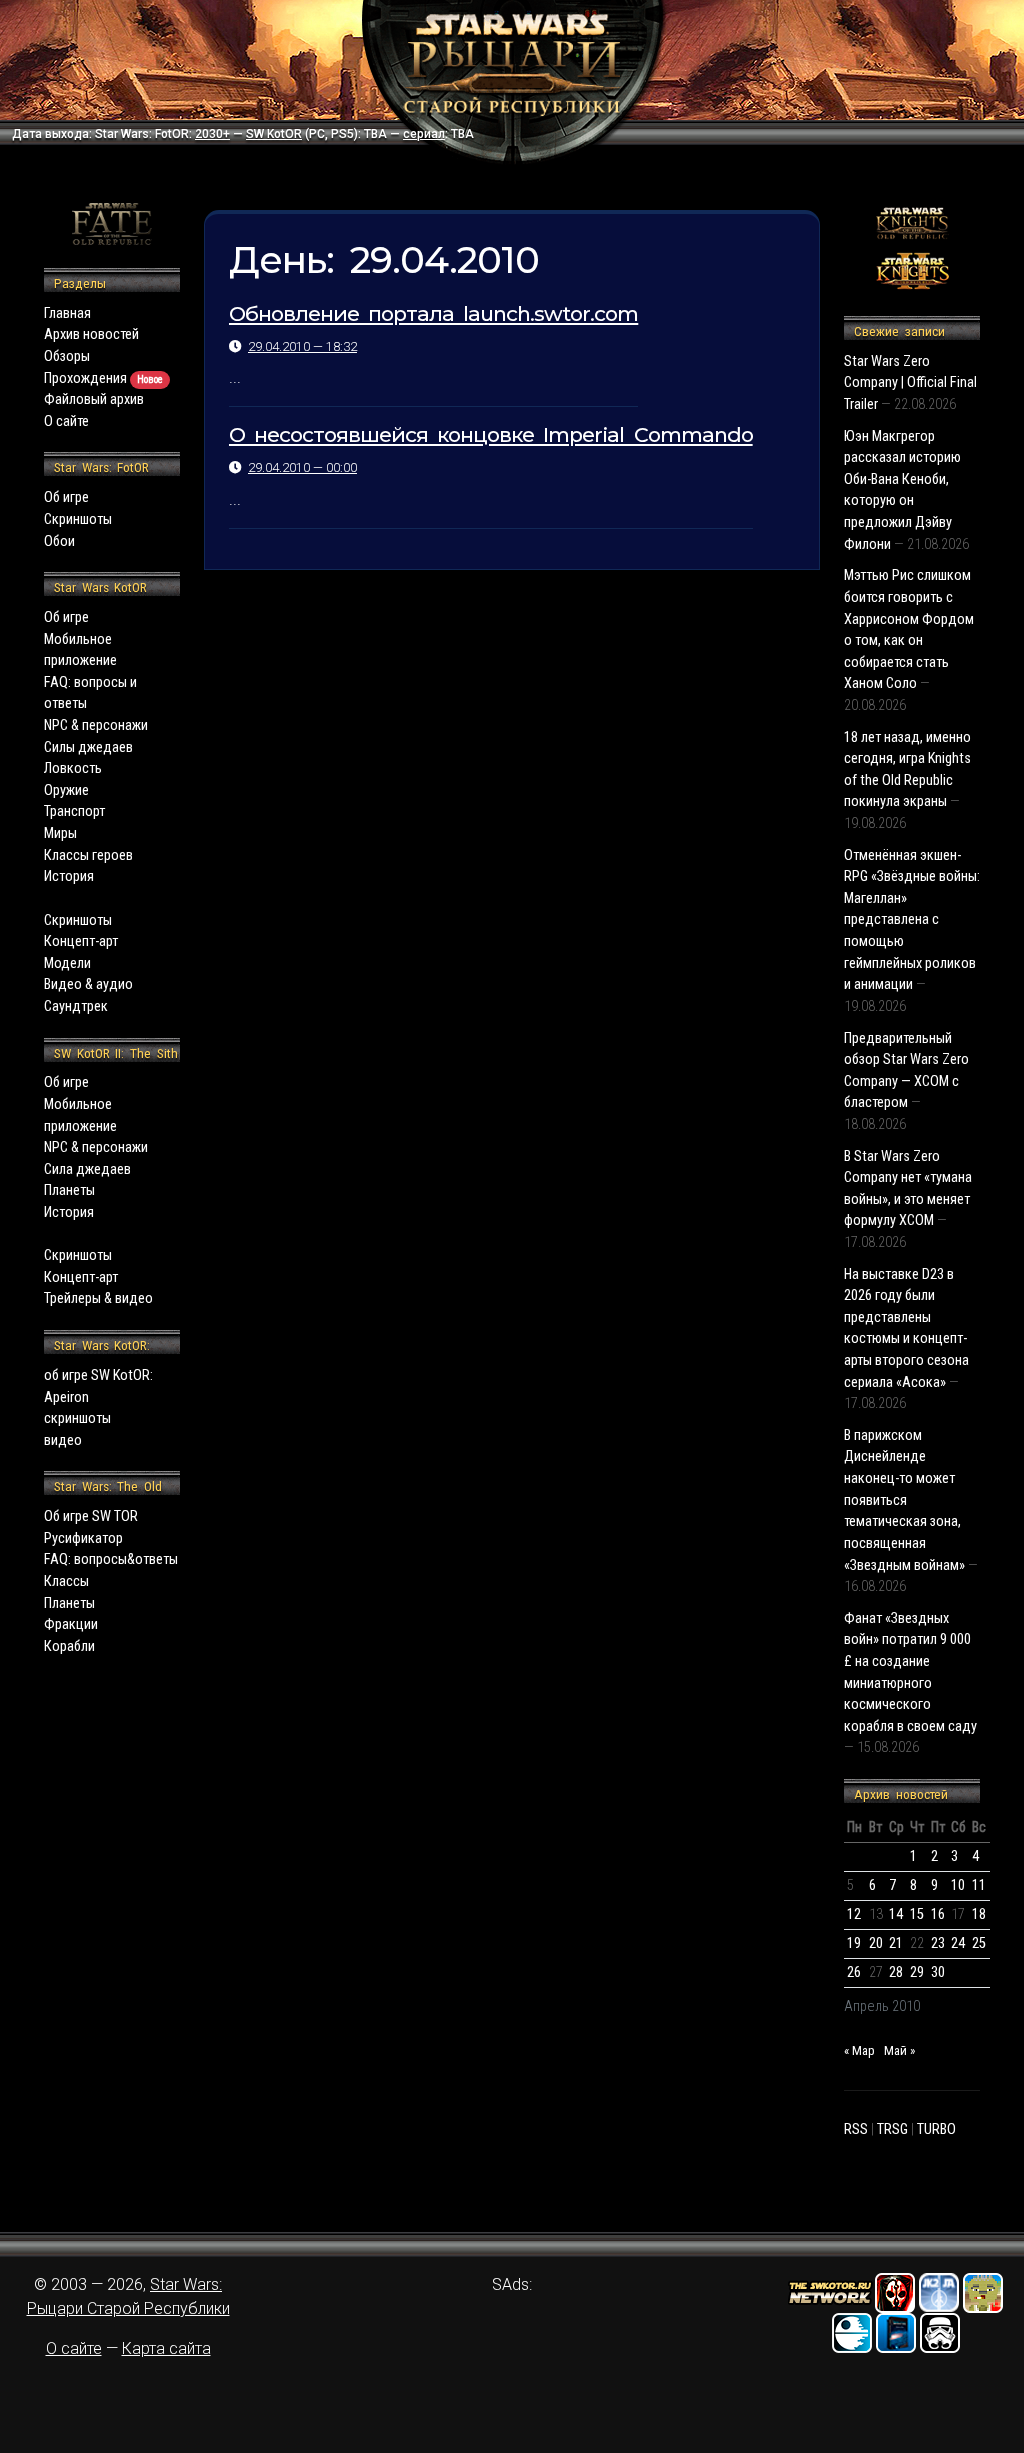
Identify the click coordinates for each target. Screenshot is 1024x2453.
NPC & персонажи (96, 725)
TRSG (892, 2129)
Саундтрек (76, 1006)
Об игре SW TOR (91, 1516)
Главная (67, 313)
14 (896, 1914)
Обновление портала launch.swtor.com (433, 313)
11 (979, 1885)
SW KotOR (274, 134)
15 (917, 1914)
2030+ (212, 134)
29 (917, 1972)
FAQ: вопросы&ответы (111, 1559)
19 (854, 1943)
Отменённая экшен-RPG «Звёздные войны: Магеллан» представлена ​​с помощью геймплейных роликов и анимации (912, 920)
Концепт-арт (81, 941)
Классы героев (88, 855)
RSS (856, 2129)
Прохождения (103, 378)
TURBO (936, 2129)
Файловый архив (94, 399)
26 (854, 1972)
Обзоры (67, 356)
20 (876, 1943)
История (69, 876)
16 (938, 1914)
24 (958, 1943)
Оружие (66, 790)
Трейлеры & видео (98, 1298)
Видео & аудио (88, 984)
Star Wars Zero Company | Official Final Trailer (910, 383)
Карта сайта (166, 2348)
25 (979, 1943)
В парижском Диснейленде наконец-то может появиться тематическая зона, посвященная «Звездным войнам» (904, 1500)
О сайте (66, 421)
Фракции (71, 1624)
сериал (424, 134)
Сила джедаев (87, 1169)
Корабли (69, 1646)
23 (938, 1943)
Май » (899, 2050)
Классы (66, 1581)
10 (958, 1885)
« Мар (859, 2050)
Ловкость (73, 768)
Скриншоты (78, 519)
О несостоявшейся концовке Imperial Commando (491, 434)
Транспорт (74, 811)
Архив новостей (91, 334)
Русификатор (83, 1538)
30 (938, 1972)
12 (854, 1914)
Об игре (66, 497)
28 (896, 1972)
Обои (59, 541)
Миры (60, 833)
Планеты (69, 1190)
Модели (67, 963)
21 (896, 1943)
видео (63, 1440)
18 (979, 1914)
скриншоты (77, 1418)
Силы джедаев (88, 747)
